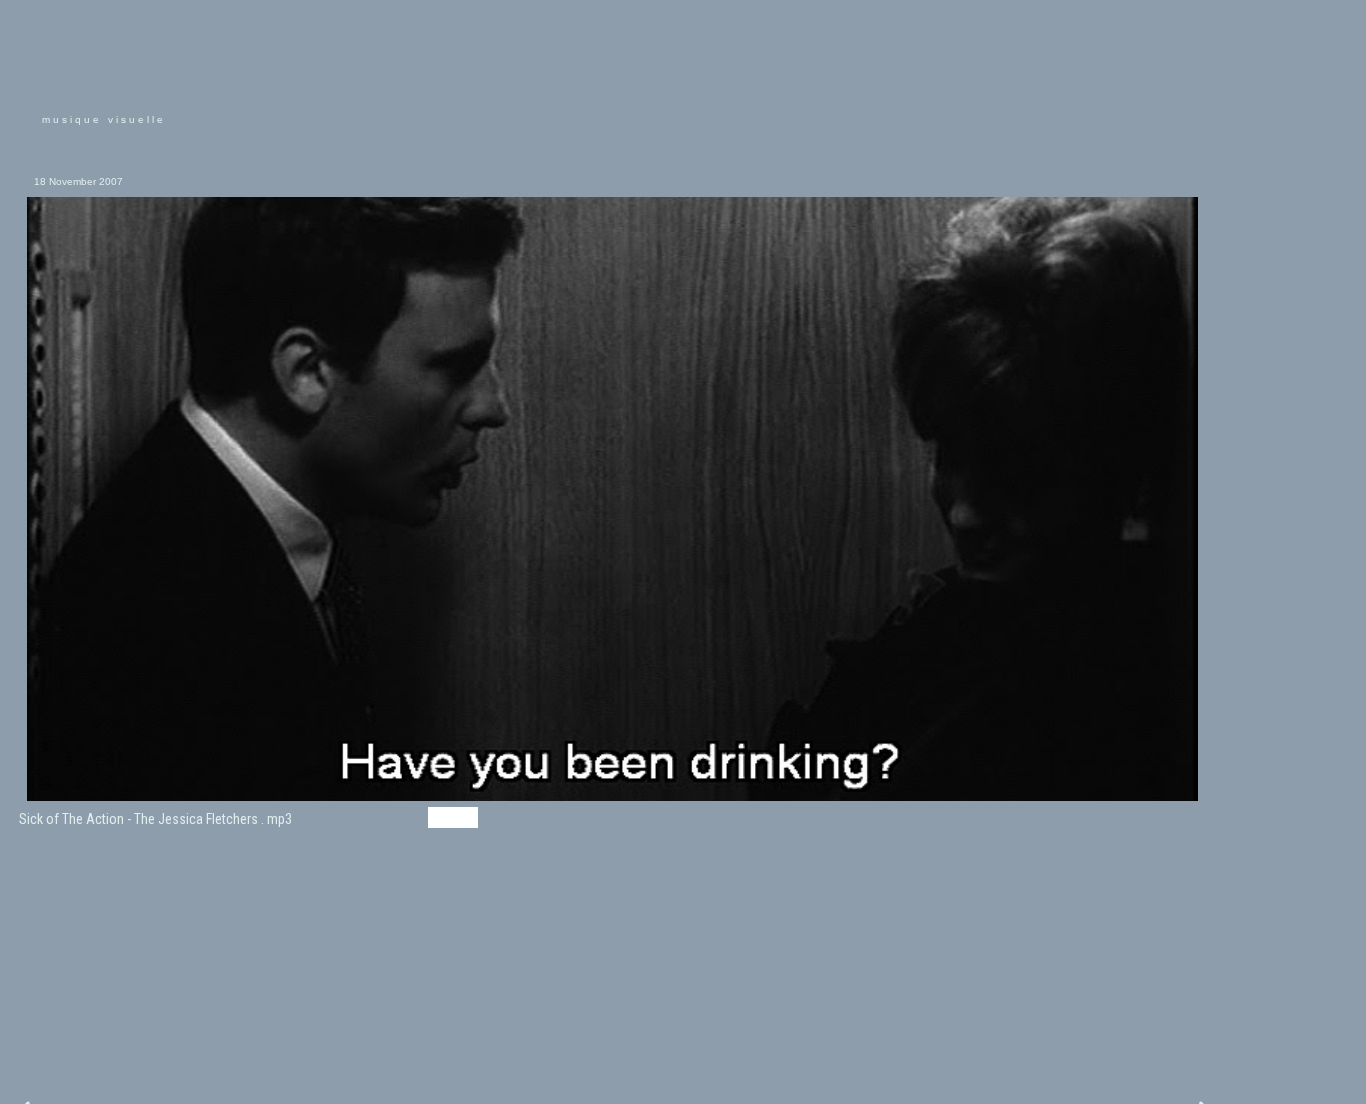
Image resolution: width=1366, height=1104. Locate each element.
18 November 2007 (78, 181)
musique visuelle (104, 119)
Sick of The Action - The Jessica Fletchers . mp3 (155, 819)
